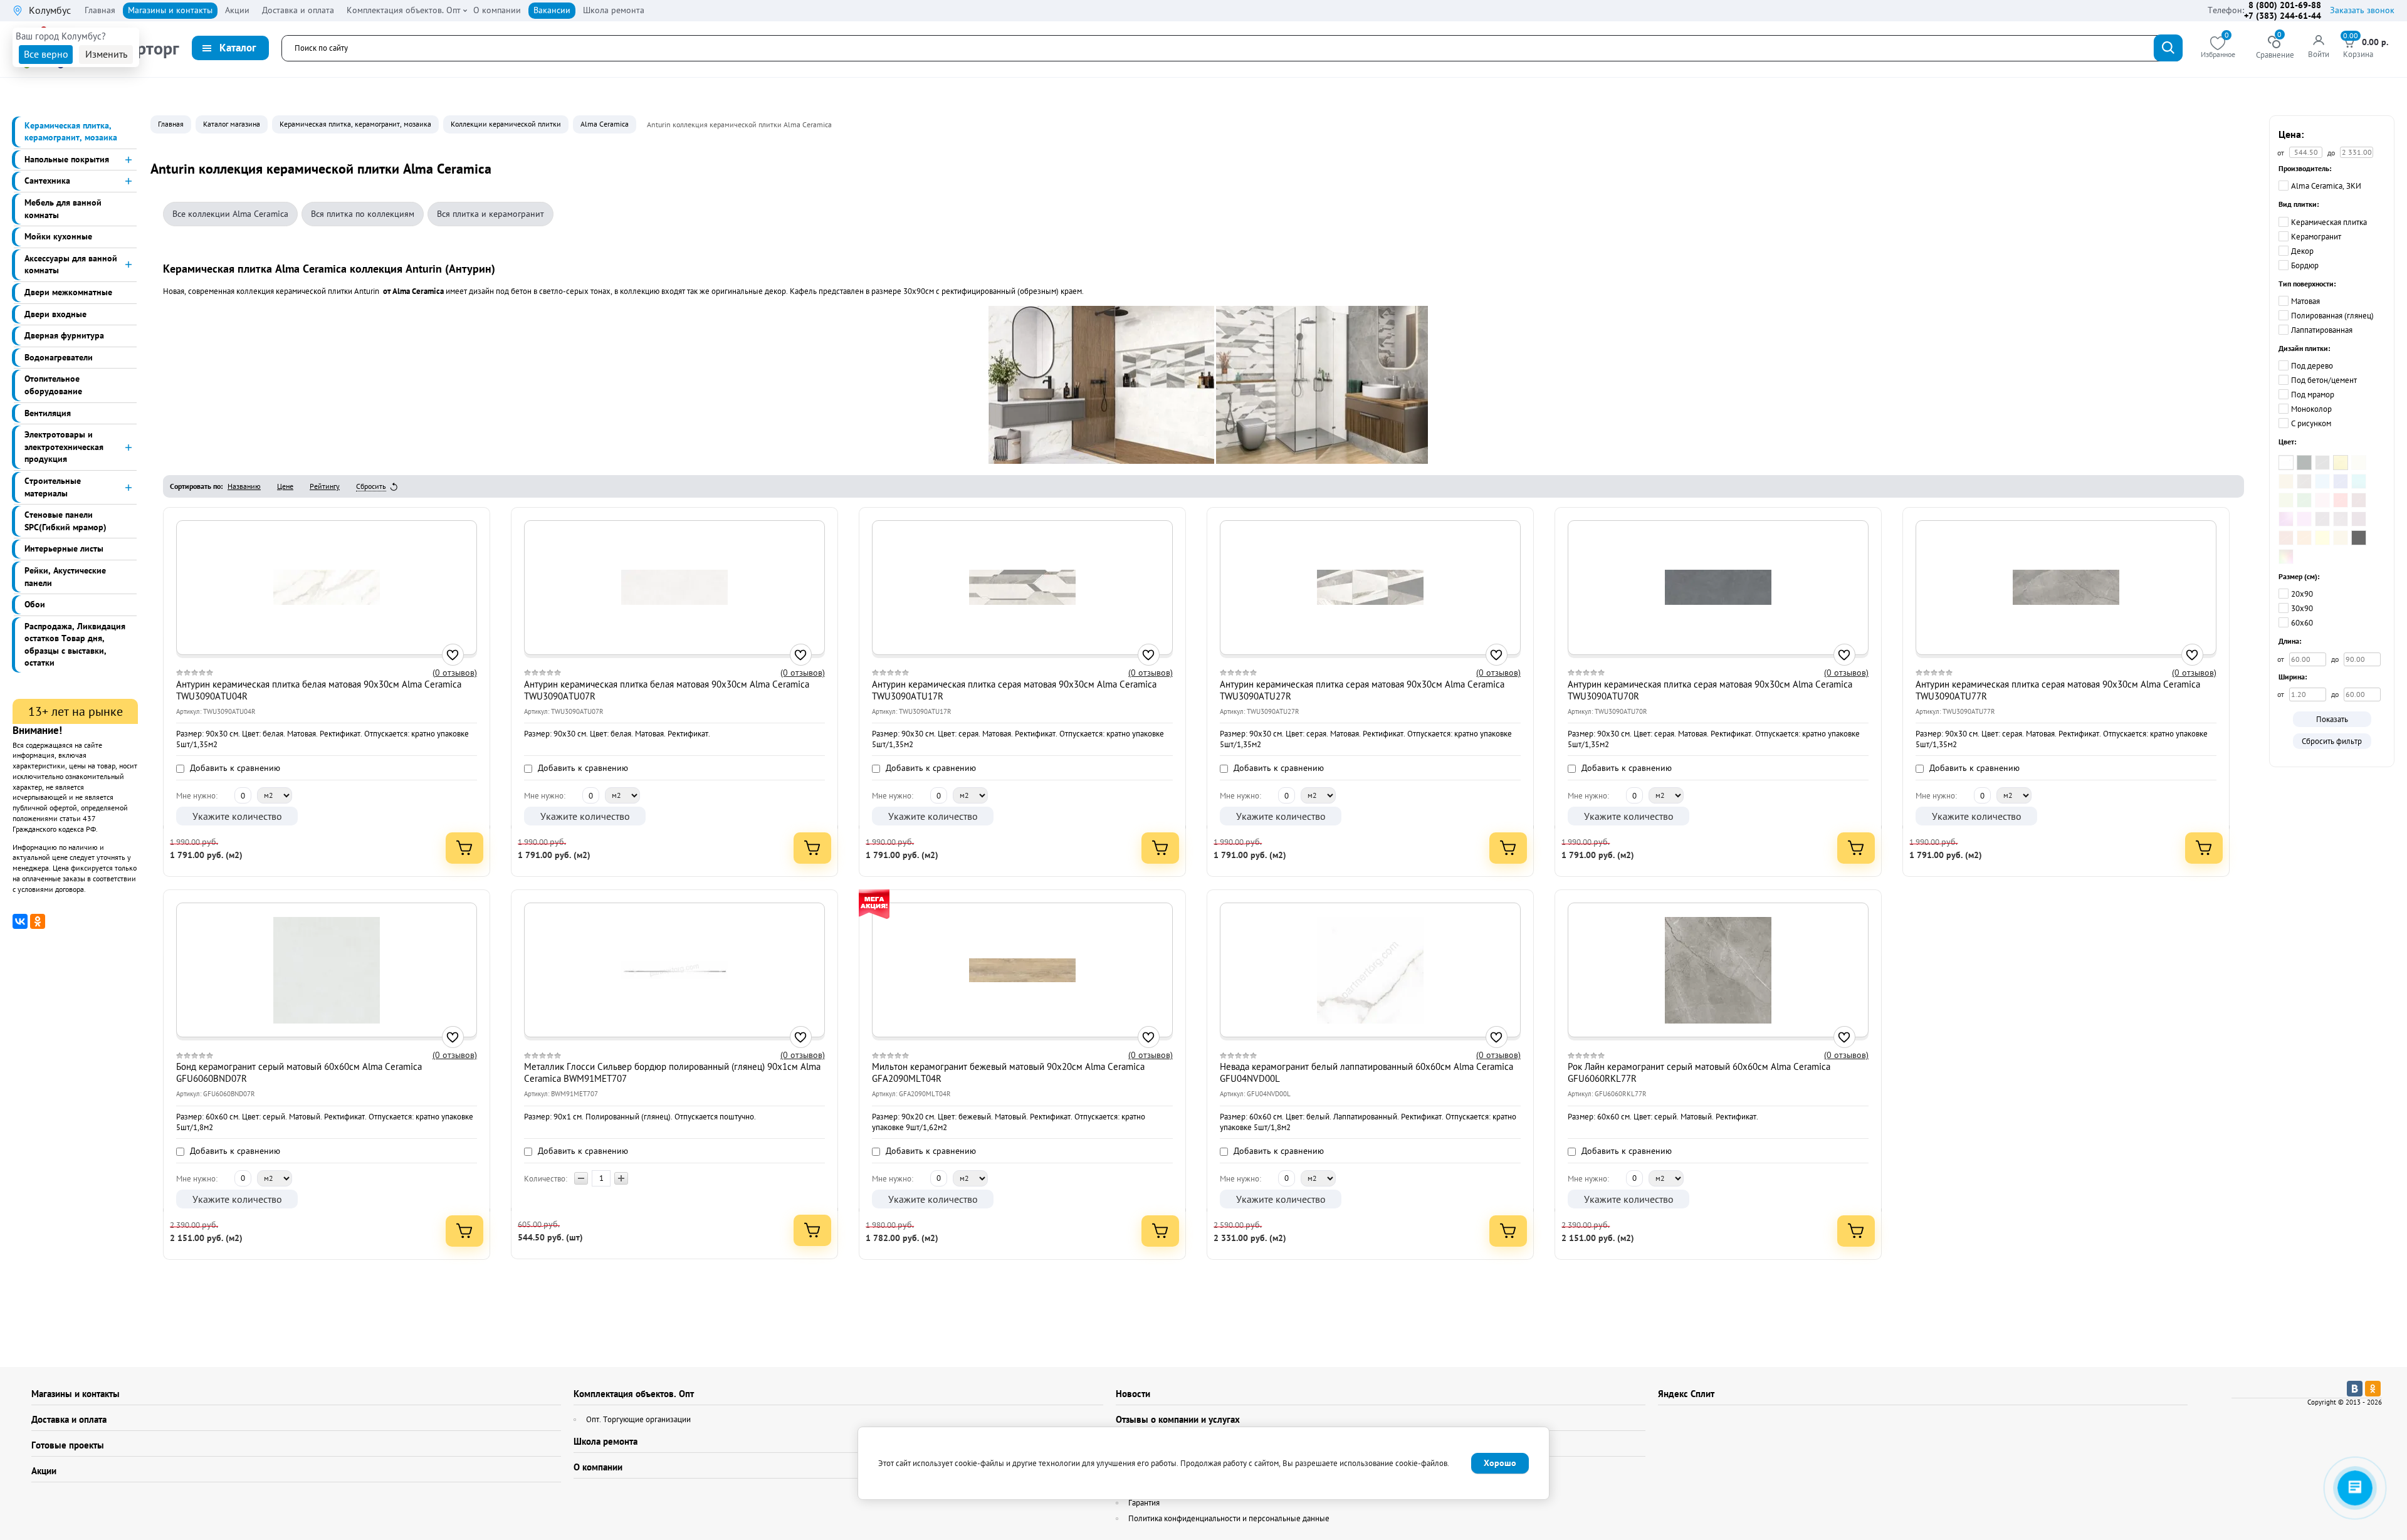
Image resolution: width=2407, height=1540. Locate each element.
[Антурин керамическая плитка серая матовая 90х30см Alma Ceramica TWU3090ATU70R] (1718, 587)
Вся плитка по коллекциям (363, 214)
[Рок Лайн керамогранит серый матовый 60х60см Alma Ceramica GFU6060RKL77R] (1718, 970)
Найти (2168, 48)
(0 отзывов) (455, 673)
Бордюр (2305, 265)
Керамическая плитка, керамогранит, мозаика (355, 124)
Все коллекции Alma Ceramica (230, 214)
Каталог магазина (232, 124)
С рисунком (2311, 423)
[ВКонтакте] (20, 921)
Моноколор (2311, 409)
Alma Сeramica (605, 124)
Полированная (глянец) (2332, 316)
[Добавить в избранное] (453, 655)
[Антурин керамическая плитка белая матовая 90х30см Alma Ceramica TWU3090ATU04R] (327, 587)
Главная (171, 124)
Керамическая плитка (2329, 222)
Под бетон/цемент (2324, 380)
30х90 (2302, 608)
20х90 (2302, 594)
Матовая (2305, 301)
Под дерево (2312, 366)
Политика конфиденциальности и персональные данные (1229, 1518)
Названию (244, 486)
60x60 (2302, 623)
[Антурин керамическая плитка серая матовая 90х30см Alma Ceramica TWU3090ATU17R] (1022, 587)
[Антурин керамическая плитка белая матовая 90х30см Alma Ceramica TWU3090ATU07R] (674, 587)
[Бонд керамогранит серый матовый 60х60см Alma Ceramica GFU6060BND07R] (327, 970)
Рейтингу (325, 486)
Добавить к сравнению (234, 768)
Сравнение (2275, 48)
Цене (285, 486)
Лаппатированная (2322, 330)
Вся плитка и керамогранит (490, 214)
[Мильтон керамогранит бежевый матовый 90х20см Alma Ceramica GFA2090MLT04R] (1022, 970)
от (2282, 659)
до (2336, 659)
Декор (2302, 251)
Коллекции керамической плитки (506, 124)
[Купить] (464, 848)
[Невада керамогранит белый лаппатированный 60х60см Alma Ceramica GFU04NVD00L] (1370, 970)
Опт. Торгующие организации (638, 1419)
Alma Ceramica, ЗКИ (2326, 186)
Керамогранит (2316, 237)
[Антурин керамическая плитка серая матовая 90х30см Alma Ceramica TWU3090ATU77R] (2066, 587)
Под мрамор (2313, 395)
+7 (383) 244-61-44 (2283, 16)
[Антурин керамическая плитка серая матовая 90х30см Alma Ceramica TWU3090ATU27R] (1370, 587)
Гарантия (1144, 1503)
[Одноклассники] (38, 921)
